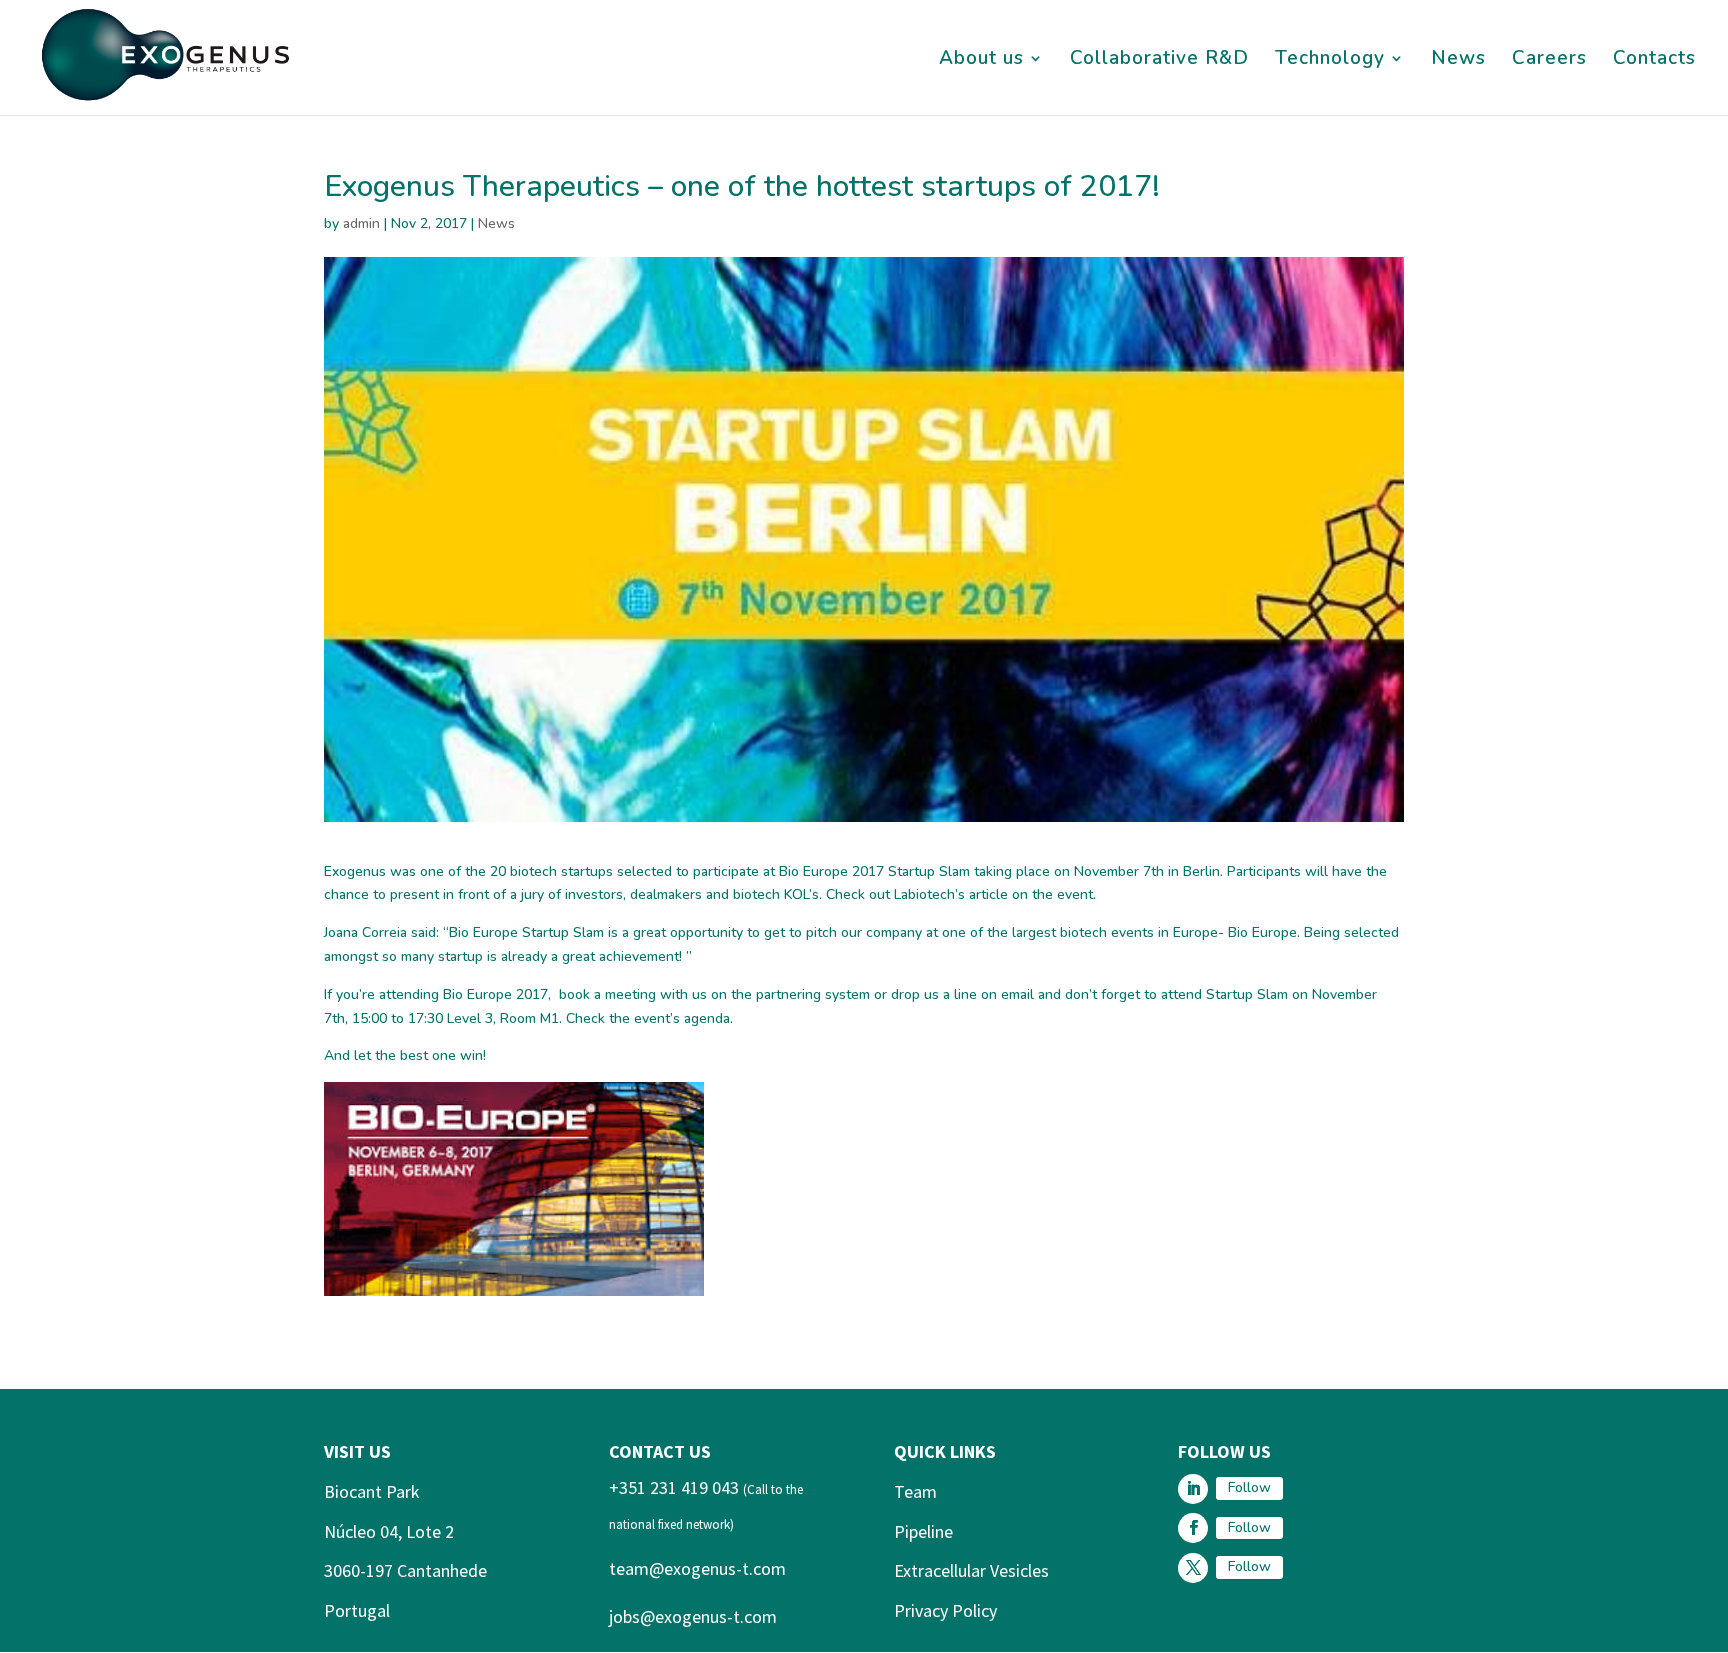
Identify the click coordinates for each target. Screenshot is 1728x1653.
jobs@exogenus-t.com (693, 1616)
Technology (1330, 61)
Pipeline (923, 1531)
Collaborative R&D (1159, 61)
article (988, 894)
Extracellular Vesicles (971, 1570)
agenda (707, 1018)
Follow (1249, 1487)
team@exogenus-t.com (697, 1568)
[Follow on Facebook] (1193, 1528)
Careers (1549, 61)
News (1458, 61)
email (1017, 994)
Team (915, 1491)
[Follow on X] (1193, 1568)
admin (361, 223)
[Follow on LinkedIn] (1193, 1489)
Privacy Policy (945, 1610)
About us (981, 61)
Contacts (1654, 61)
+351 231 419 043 (674, 1487)
